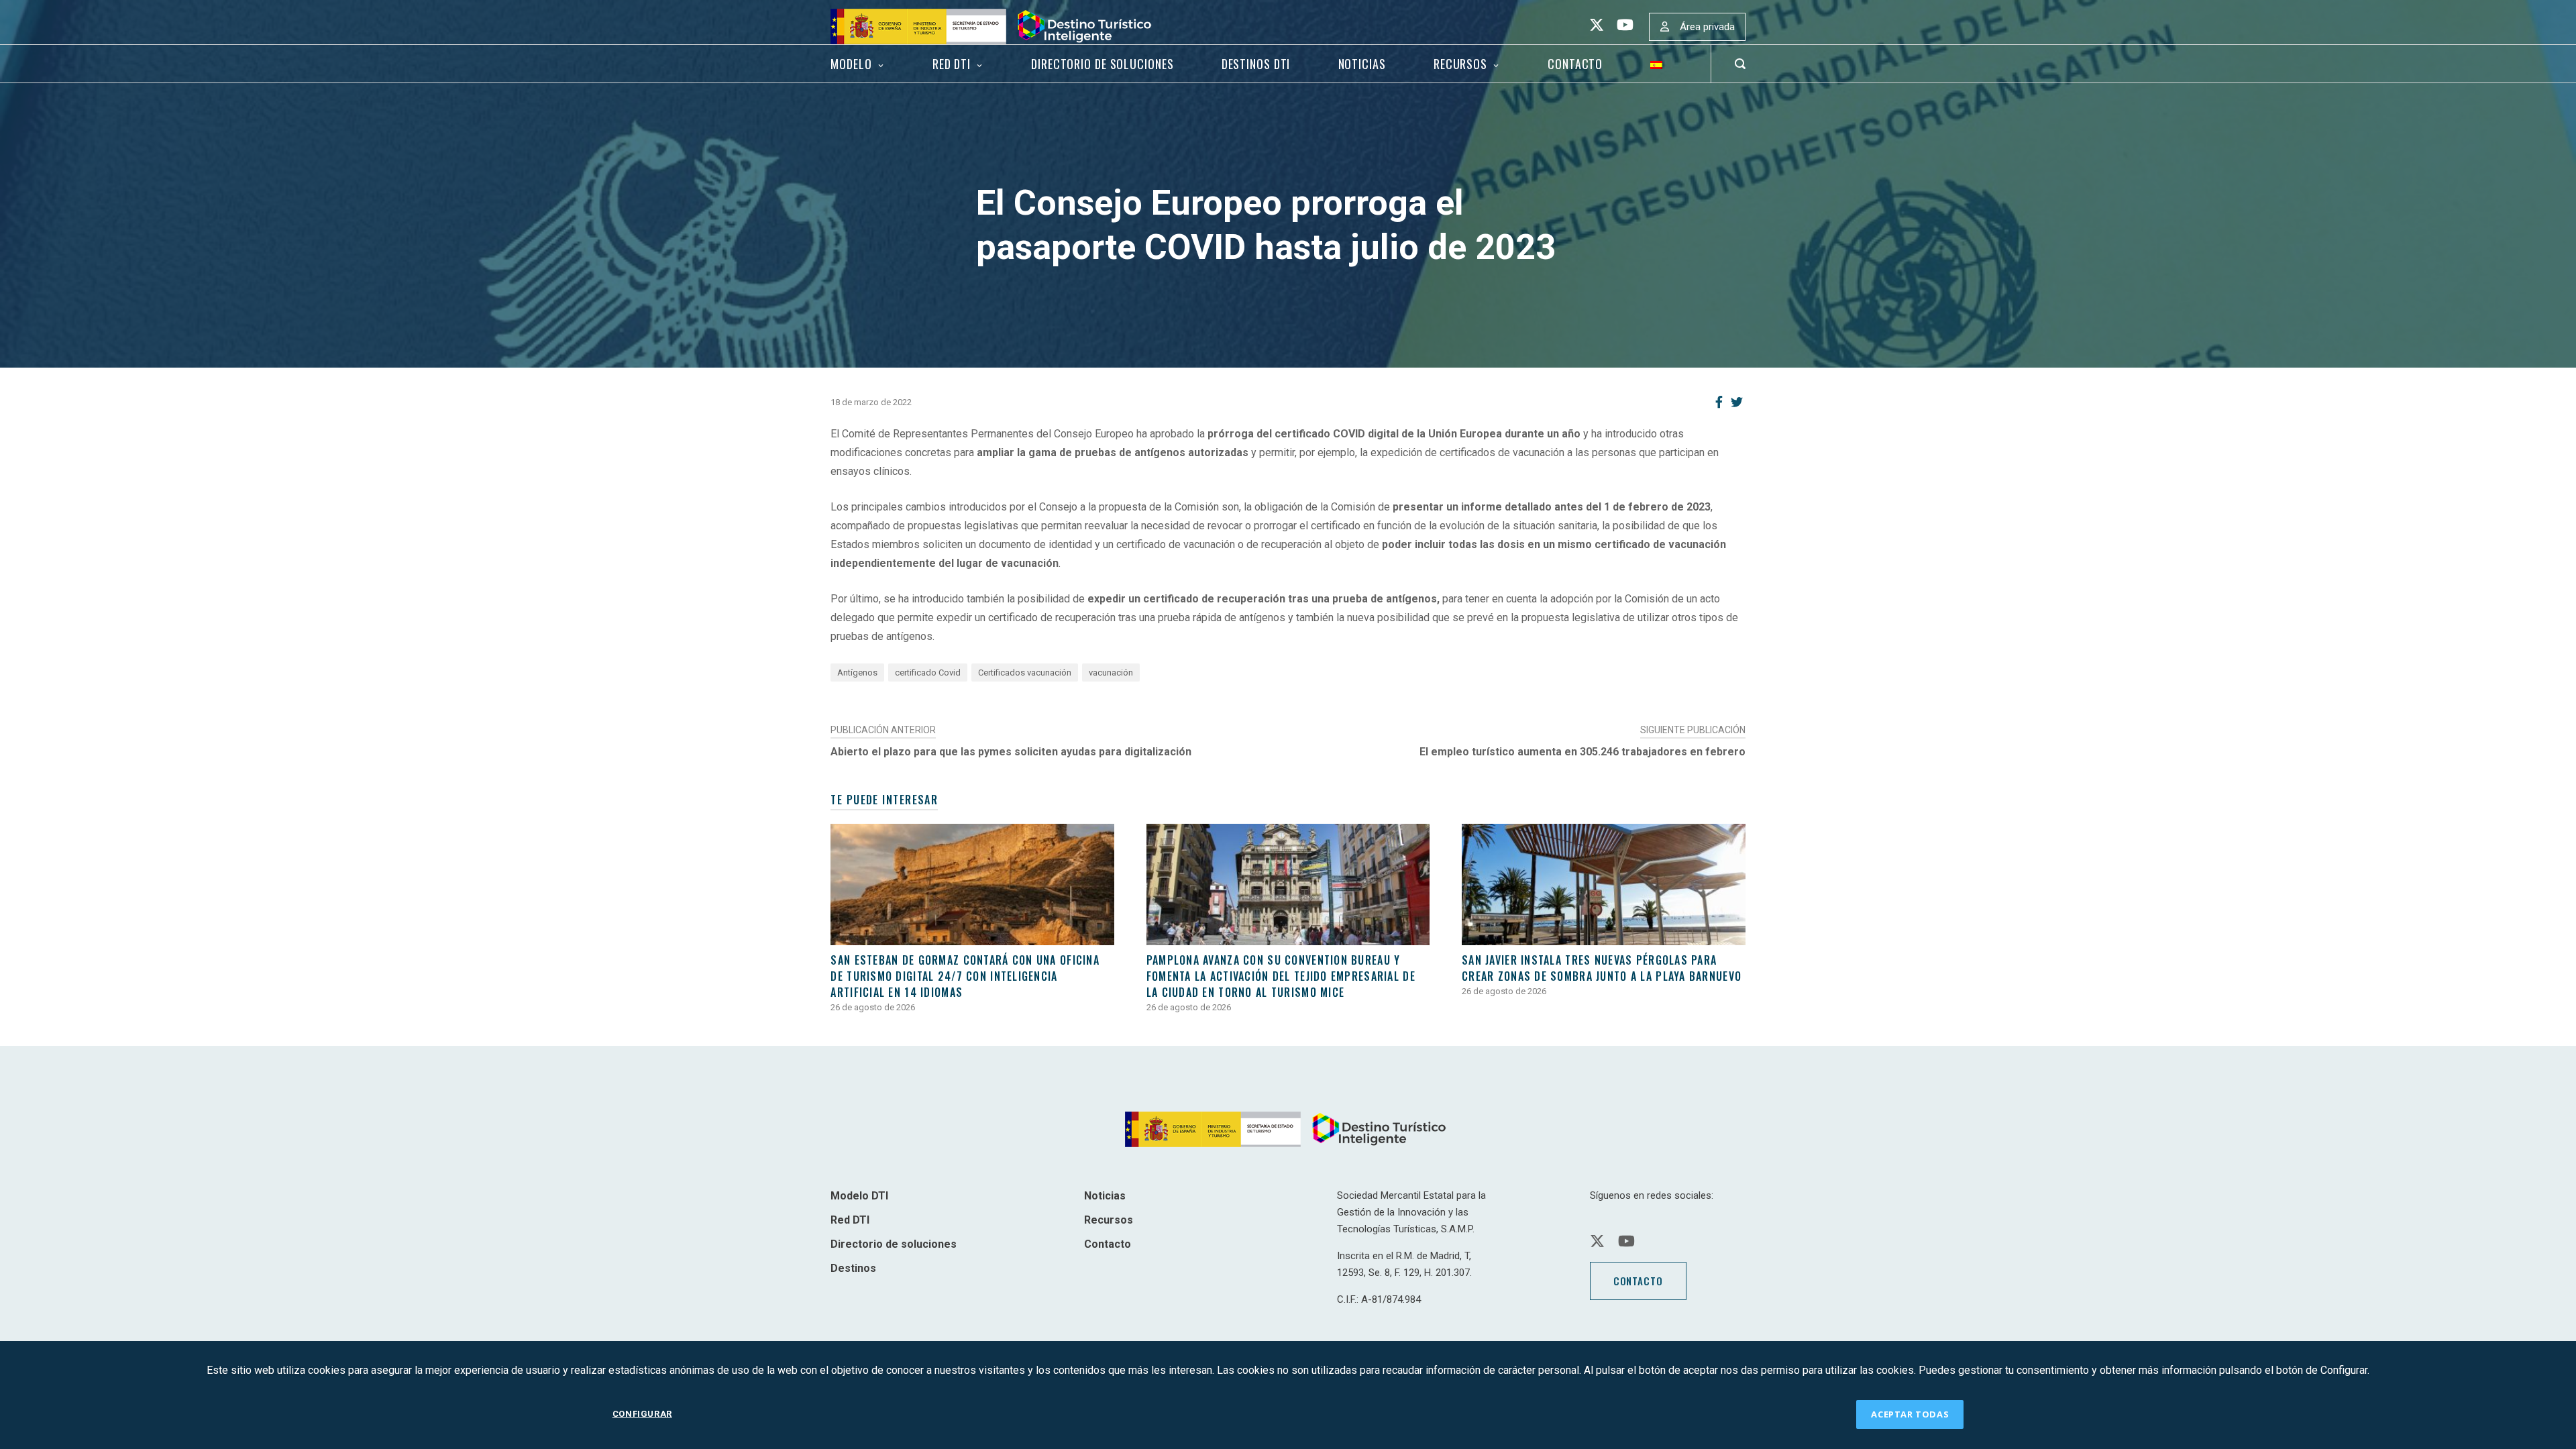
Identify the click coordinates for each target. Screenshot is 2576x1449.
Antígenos (857, 673)
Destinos (853, 1268)
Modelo (851, 64)
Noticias (1362, 64)
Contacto (1575, 64)
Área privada (1707, 27)
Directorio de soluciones (1102, 64)
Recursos (1460, 64)
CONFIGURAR (642, 1414)
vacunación (1111, 673)
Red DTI (952, 64)
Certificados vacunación (1025, 673)
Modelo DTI (859, 1196)
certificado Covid (928, 673)
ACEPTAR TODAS (1910, 1414)
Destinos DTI (1256, 64)
